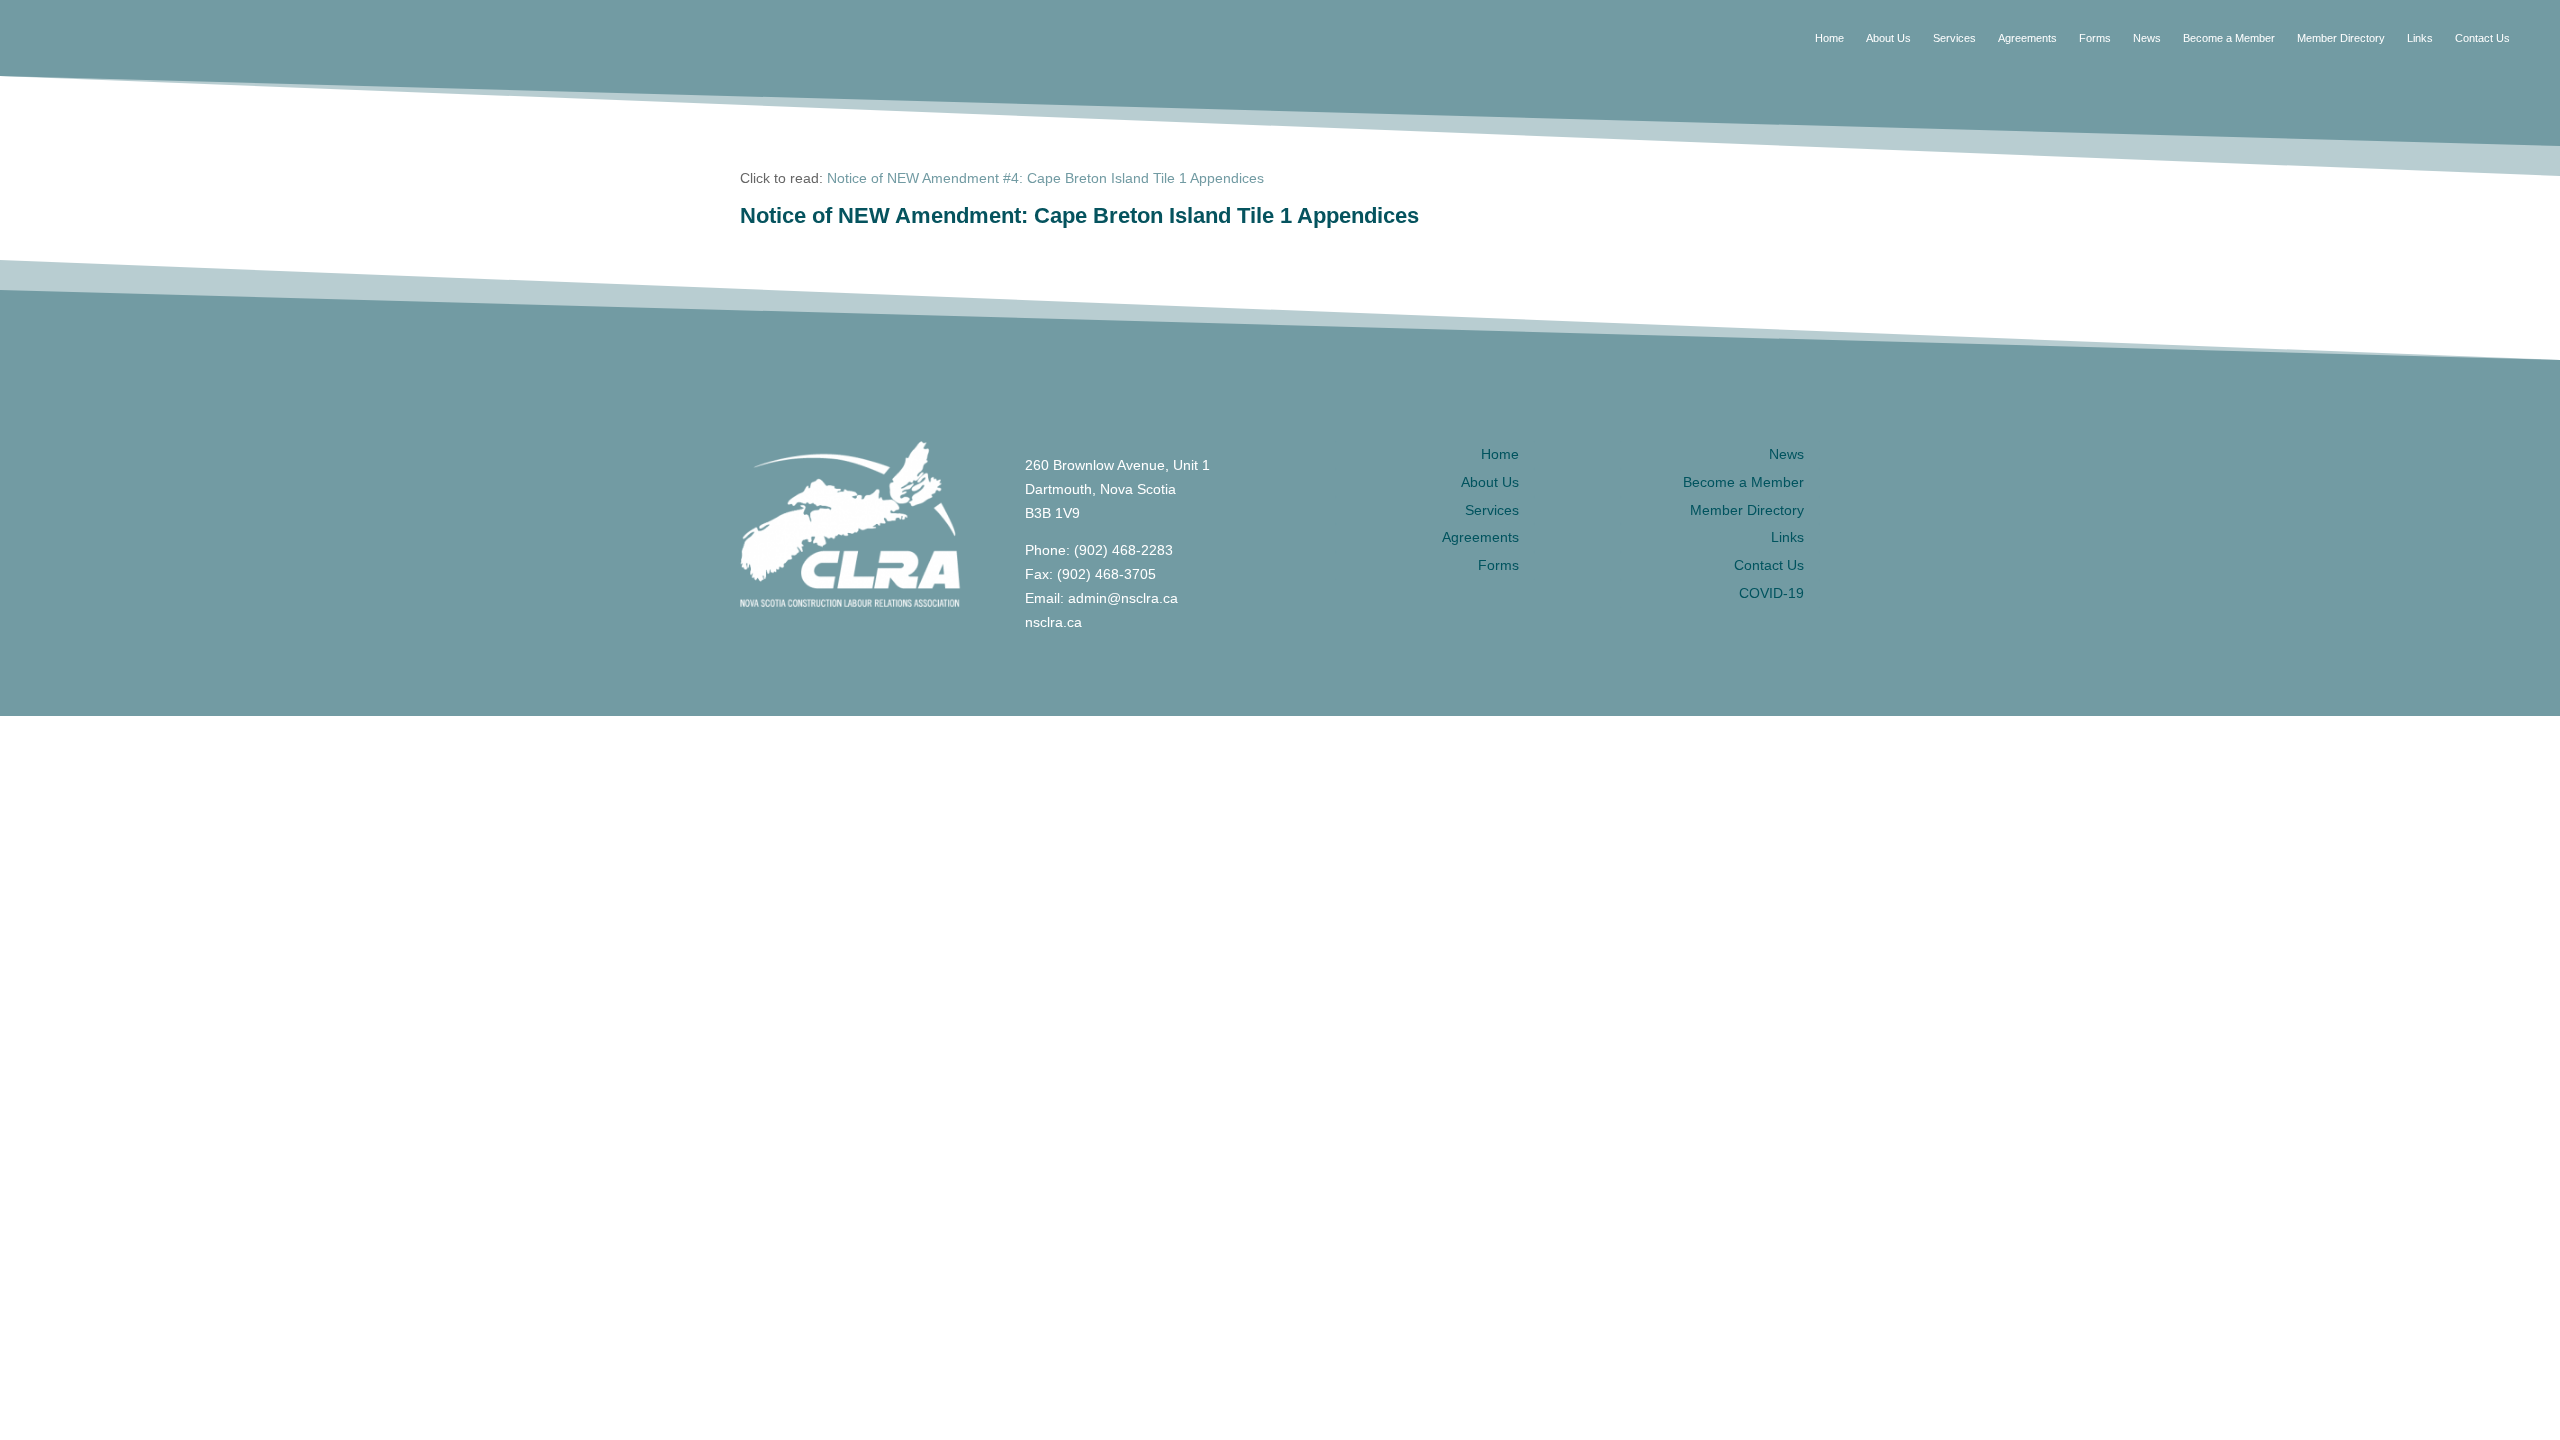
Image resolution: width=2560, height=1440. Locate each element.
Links (2420, 38)
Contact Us (2482, 38)
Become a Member (2229, 38)
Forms (2095, 38)
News (2147, 38)
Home (1829, 38)
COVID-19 (1771, 593)
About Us (1888, 38)
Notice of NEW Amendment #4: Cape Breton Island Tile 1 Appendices (1045, 178)
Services (1954, 38)
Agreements (2027, 38)
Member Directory (2341, 38)
